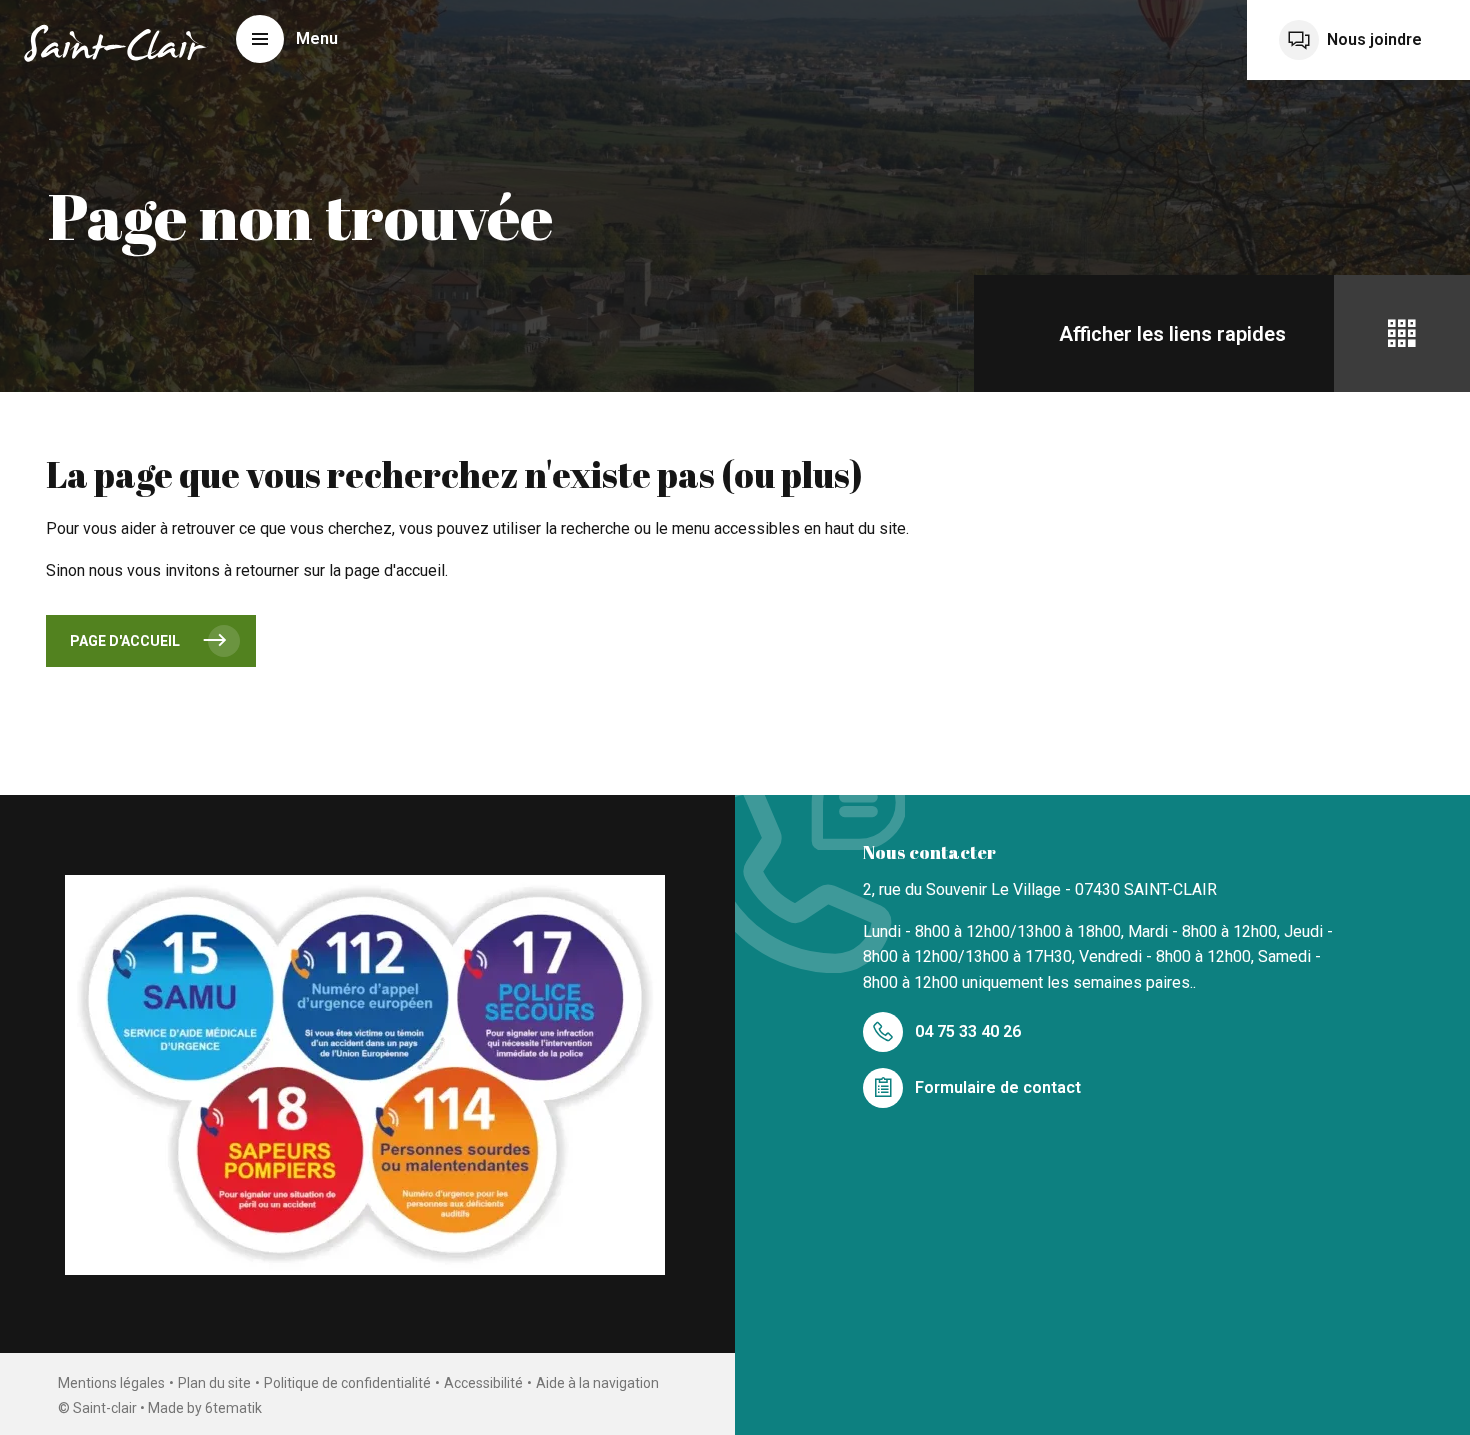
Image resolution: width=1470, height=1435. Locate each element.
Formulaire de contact (998, 1087)
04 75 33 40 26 (968, 1031)
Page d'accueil (125, 641)
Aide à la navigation (597, 1383)
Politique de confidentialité (347, 1383)
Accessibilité (483, 1383)
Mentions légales (111, 1383)
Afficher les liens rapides (1172, 334)
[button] (287, 39)
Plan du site (214, 1383)
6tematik (233, 1408)
